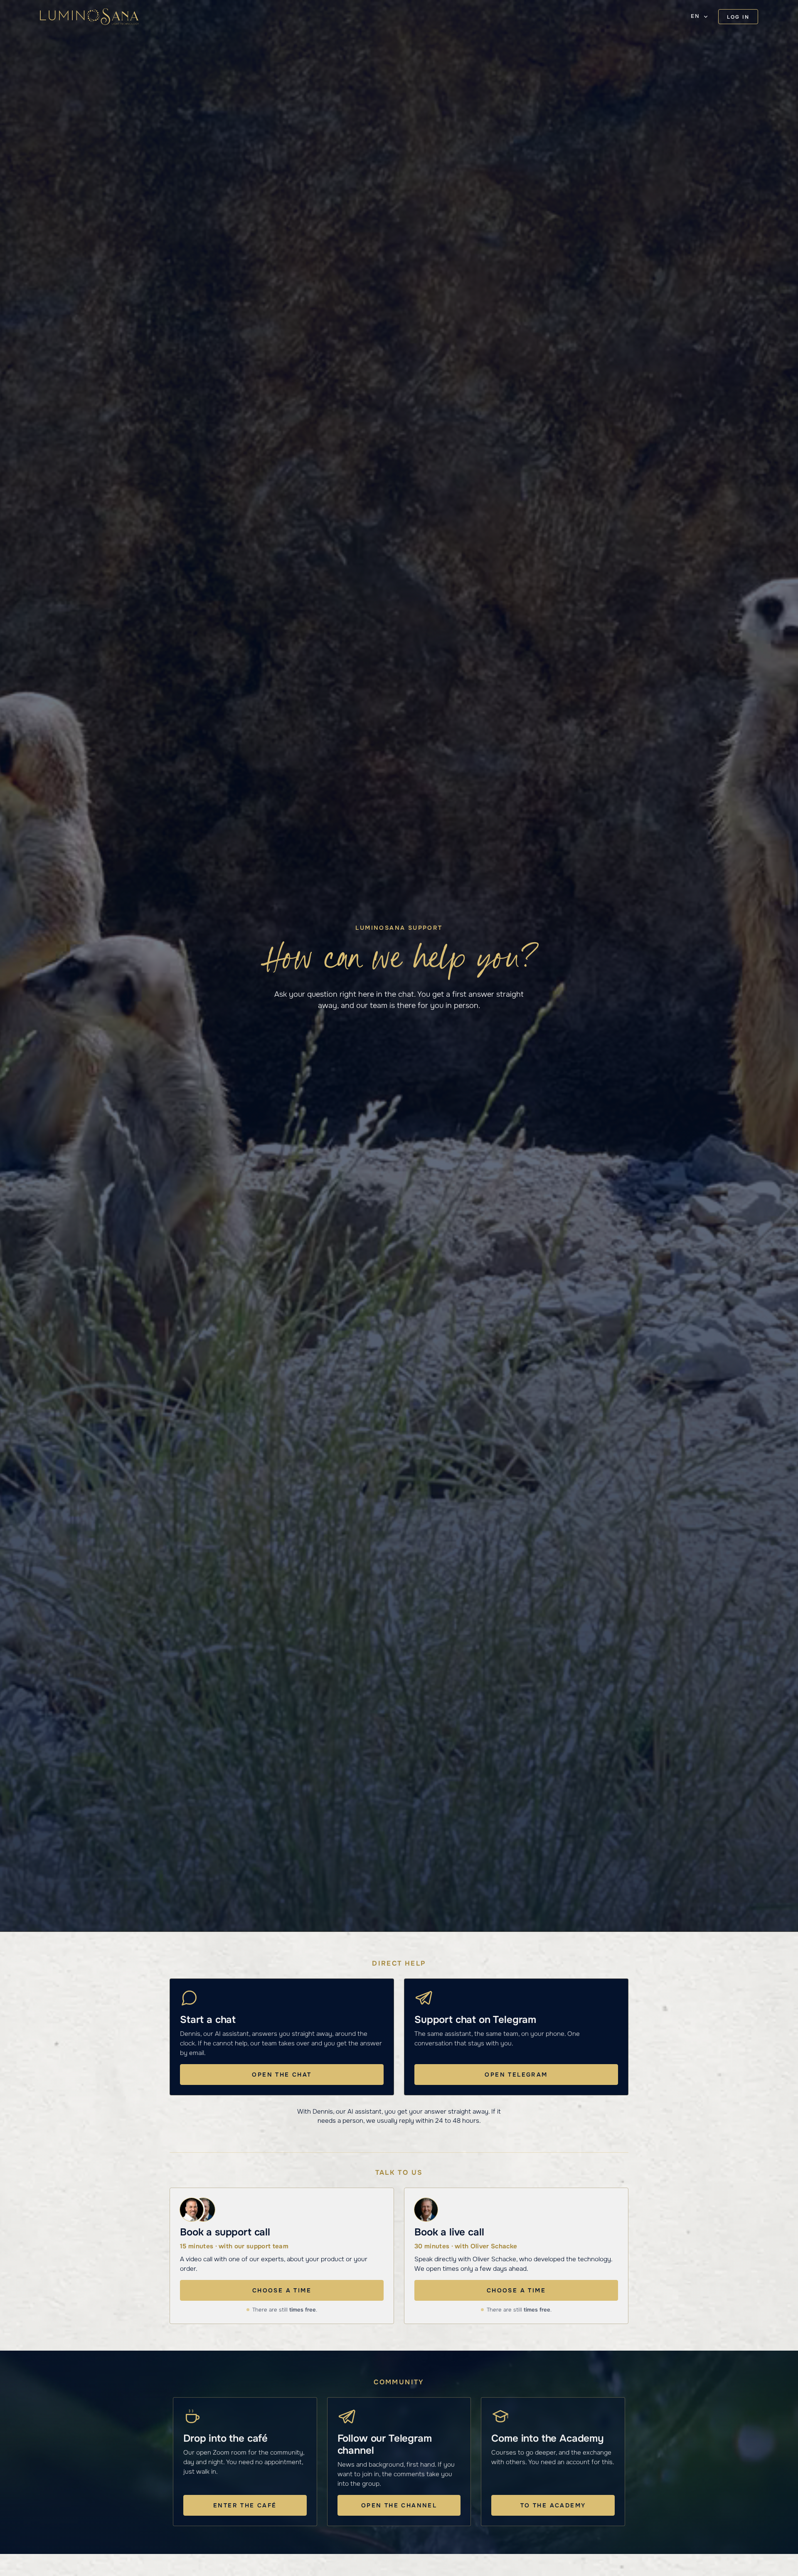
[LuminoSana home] (89, 17)
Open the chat (282, 2075)
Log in (738, 17)
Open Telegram (516, 2075)
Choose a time (282, 2290)
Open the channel (399, 2505)
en (695, 16)
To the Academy (553, 2505)
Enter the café (245, 2505)
